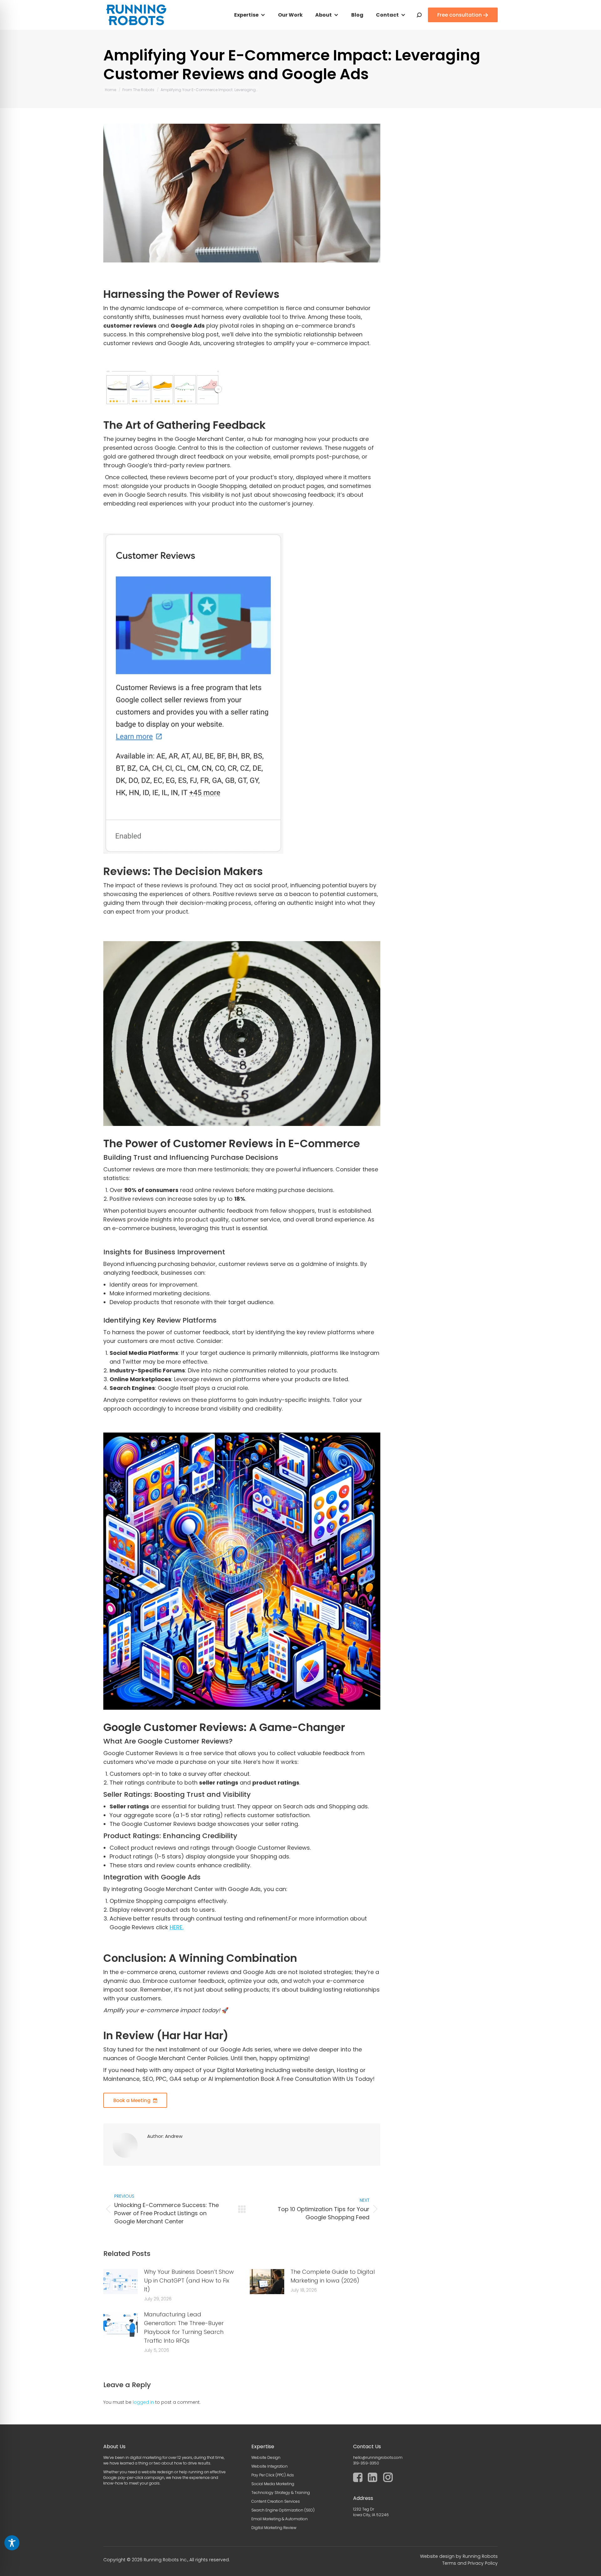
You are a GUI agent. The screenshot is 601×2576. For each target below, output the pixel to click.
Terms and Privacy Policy (470, 2563)
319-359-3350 (366, 2463)
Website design (437, 2556)
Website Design (266, 2457)
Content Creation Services (276, 2501)
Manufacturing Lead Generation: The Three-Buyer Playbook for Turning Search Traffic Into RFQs (184, 2327)
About (324, 15)
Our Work (290, 15)
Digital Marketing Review (274, 2528)
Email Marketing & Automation (280, 2519)
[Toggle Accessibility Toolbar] (12, 2543)
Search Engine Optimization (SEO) (283, 2510)
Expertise (246, 15)
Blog (357, 15)
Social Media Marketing (273, 2484)
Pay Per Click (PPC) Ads (273, 2475)
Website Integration (270, 2466)
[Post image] (121, 2282)
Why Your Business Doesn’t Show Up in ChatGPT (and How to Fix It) (189, 2281)
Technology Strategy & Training (281, 2493)
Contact (387, 15)
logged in (143, 2402)
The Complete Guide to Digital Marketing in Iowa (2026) (333, 2276)
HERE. (177, 1927)
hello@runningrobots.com (378, 2457)
